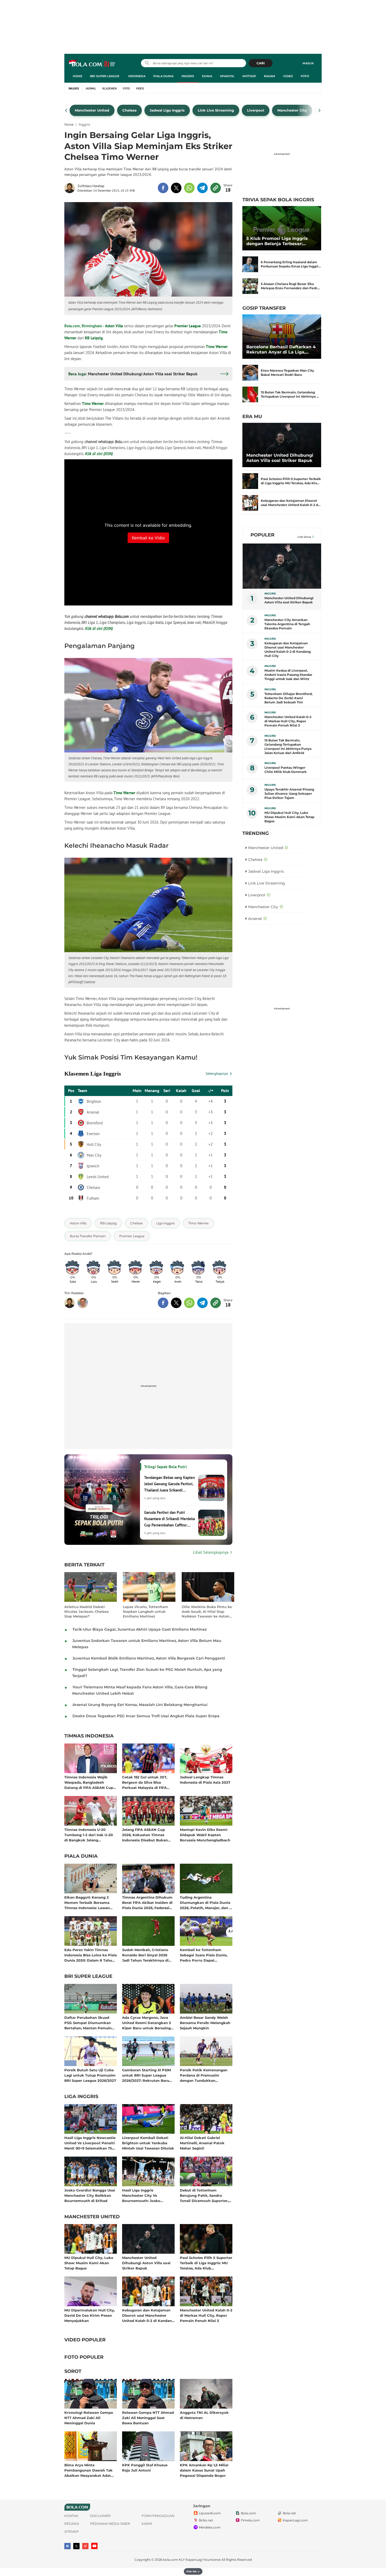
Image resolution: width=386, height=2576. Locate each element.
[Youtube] (94, 2546)
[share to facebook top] (163, 188)
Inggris (188, 76)
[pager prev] (66, 110)
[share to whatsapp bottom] (189, 1303)
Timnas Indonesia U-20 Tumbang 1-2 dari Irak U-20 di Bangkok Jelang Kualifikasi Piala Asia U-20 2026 (89, 1835)
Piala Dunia (163, 76)
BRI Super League (105, 76)
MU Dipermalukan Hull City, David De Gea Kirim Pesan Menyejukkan (90, 2315)
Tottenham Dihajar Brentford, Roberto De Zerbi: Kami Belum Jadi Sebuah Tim (288, 698)
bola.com (171, 2560)
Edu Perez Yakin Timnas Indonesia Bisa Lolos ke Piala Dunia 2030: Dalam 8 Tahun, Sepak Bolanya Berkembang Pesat (91, 1955)
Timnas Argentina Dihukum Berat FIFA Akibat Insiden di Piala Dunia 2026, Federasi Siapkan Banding (147, 1902)
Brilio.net (206, 2520)
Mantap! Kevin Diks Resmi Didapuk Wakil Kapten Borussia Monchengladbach (205, 1835)
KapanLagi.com (295, 2520)
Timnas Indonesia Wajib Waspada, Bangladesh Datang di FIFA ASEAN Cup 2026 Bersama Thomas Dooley (89, 1782)
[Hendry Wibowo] (83, 1303)
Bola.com (248, 2513)
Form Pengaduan (158, 2516)
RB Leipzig (94, 338)
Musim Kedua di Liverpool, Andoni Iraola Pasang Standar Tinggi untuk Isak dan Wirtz (288, 675)
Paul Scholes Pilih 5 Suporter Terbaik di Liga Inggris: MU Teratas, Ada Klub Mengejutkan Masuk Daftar (206, 2263)
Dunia (207, 76)
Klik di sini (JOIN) (99, 454)
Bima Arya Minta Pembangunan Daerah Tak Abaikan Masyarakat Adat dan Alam (88, 2470)
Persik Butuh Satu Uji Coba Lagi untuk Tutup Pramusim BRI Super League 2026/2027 (90, 2075)
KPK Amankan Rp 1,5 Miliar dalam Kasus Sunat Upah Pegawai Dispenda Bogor (204, 2470)
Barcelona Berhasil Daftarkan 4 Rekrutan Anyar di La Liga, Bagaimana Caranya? (281, 350)
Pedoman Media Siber (110, 2524)
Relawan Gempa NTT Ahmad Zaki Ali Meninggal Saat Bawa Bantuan (148, 2418)
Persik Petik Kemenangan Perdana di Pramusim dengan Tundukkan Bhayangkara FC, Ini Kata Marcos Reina (204, 2075)
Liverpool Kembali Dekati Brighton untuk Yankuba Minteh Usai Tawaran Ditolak (148, 2143)
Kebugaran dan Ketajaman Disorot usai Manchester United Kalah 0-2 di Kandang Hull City (148, 2315)
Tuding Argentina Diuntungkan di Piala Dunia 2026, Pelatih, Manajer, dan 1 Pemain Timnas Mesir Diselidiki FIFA (205, 1902)
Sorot (73, 2372)
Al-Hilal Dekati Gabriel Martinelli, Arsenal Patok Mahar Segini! (202, 2143)
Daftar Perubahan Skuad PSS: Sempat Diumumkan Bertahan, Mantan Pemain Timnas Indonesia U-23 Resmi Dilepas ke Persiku (88, 2023)
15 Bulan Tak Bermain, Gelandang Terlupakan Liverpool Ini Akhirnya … (290, 394)
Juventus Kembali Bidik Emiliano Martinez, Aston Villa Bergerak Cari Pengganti (149, 1658)
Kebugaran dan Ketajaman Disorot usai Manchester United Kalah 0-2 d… (291, 503)
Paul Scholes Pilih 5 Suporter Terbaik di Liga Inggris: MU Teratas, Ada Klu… (291, 481)
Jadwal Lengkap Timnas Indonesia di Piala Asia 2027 (205, 1780)
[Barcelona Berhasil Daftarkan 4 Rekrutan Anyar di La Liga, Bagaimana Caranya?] (282, 337)
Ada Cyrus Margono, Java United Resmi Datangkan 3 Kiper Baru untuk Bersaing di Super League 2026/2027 (147, 2023)
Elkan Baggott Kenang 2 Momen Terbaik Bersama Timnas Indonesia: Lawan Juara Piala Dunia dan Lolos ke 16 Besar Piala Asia (89, 1902)
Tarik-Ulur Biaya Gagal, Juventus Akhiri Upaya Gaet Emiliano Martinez (140, 1629)
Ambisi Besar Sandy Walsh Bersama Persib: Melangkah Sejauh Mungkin (205, 2023)
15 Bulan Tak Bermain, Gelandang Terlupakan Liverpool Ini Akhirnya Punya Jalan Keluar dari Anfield (288, 747)
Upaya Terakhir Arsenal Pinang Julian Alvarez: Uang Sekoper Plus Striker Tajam (289, 794)
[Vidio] (85, 2546)
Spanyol (227, 76)
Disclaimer (100, 2516)
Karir (147, 2524)
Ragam (270, 76)
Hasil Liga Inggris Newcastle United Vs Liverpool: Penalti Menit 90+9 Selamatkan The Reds (90, 2143)
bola (92, 64)
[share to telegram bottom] (202, 1303)
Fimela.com (250, 2520)
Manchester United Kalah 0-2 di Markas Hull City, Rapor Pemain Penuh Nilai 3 (206, 2315)
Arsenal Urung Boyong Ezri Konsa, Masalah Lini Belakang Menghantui (140, 1705)
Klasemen (109, 88)
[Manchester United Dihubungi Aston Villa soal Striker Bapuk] (282, 445)
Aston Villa (114, 326)
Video (288, 76)
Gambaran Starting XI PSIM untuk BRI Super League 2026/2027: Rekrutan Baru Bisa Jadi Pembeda (147, 2075)
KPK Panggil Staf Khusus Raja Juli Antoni (145, 2468)
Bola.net (289, 2513)
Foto (305, 76)
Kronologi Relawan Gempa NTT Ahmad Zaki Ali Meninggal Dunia (89, 2418)
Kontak (71, 2516)
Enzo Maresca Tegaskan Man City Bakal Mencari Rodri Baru (287, 373)
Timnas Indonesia (89, 1736)
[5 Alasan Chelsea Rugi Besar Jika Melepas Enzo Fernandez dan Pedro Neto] (250, 286)
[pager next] (320, 110)
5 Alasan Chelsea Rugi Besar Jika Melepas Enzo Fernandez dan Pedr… (290, 286)
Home (77, 76)
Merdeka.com (210, 2527)
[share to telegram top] (202, 188)
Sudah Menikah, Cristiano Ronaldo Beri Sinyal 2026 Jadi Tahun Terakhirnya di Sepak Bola (145, 1955)
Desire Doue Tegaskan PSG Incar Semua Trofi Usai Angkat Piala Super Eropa (146, 1716)
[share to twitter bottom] (176, 1303)
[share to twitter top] (176, 188)
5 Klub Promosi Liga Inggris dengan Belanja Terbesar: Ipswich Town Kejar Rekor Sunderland (277, 241)
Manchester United (92, 2217)
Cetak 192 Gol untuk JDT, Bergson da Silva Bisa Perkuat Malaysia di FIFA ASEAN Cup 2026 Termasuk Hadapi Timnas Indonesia (147, 1782)
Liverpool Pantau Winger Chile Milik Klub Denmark (286, 770)
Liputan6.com (210, 2513)
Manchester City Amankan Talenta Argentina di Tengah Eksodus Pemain (287, 624)
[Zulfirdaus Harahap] (71, 188)
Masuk (308, 63)
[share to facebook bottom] (163, 1303)
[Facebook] (67, 2546)
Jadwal (91, 88)
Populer (262, 535)
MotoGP (249, 76)
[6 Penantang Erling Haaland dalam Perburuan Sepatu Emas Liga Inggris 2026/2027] (250, 264)
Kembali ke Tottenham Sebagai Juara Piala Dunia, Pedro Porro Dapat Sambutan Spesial (204, 1955)
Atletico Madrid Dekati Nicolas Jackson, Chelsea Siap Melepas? (87, 1611)
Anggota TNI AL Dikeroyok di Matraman (204, 2415)
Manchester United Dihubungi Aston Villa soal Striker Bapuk (146, 2263)
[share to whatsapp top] (189, 188)
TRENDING (256, 833)
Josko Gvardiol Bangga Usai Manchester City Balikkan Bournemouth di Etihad (90, 2195)
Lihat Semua (304, 537)
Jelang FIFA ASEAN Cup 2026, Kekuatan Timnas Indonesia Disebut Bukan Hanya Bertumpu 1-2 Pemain (148, 1835)
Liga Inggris (81, 2097)
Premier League (188, 326)
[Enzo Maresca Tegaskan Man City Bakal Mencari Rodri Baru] (250, 373)
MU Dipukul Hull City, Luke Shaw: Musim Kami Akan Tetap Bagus (89, 2263)
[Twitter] (76, 2546)
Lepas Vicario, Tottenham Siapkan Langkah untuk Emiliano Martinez (145, 1611)
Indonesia (137, 76)
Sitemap (72, 2532)
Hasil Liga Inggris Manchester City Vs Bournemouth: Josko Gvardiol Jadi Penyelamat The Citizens (145, 2195)
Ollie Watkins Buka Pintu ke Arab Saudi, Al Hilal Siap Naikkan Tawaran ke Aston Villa (207, 1612)
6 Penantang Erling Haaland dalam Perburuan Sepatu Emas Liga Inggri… (291, 264)
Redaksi (72, 2524)
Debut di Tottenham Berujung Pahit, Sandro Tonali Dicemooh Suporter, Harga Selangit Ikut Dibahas (205, 2195)
